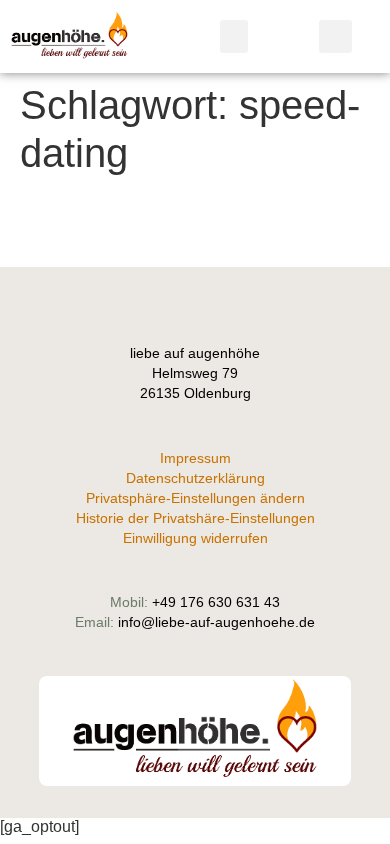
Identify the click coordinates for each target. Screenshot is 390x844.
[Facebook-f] (195, 305)
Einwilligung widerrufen (195, 538)
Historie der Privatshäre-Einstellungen (195, 518)
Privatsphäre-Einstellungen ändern (195, 498)
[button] (234, 36)
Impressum (195, 458)
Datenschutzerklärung (195, 478)
